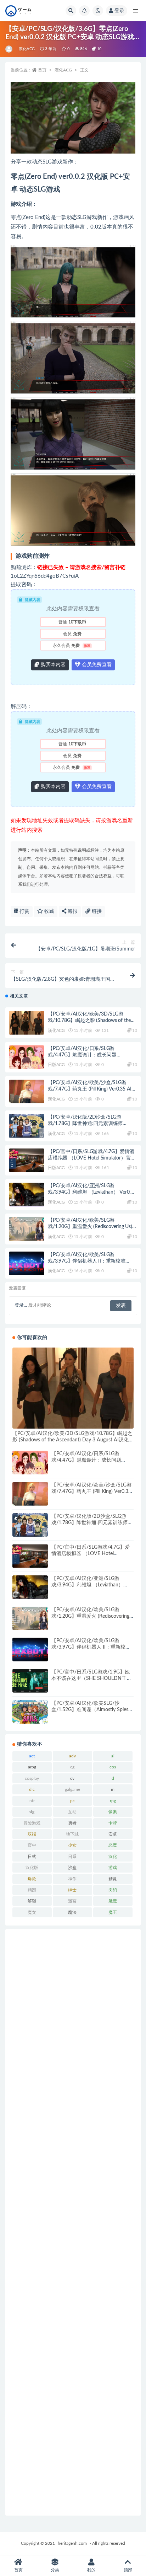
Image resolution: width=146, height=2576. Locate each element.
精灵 (113, 1879)
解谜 (32, 1901)
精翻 (32, 1890)
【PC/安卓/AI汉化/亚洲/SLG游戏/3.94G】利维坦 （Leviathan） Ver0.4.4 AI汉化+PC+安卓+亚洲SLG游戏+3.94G (92, 1192)
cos (113, 1767)
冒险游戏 (32, 1823)
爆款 (32, 1879)
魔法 (72, 1912)
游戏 (113, 1868)
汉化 (113, 1857)
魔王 (113, 1912)
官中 (32, 1845)
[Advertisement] (73, 2222)
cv (72, 1778)
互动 (72, 1812)
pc (72, 1801)
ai (113, 1756)
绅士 (72, 1890)
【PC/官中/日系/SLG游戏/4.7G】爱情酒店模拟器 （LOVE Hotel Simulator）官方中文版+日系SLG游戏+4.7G (92, 1158)
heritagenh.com (72, 2543)
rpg (113, 1801)
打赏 (24, 911)
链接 (96, 911)
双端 (32, 1834)
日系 (72, 1857)
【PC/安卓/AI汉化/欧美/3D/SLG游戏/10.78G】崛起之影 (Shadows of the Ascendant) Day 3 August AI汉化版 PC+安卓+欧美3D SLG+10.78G (73, 1440)
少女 (72, 1845)
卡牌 (113, 1823)
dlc (32, 1789)
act (32, 1756)
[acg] (9, 49)
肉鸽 (113, 1890)
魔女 (32, 1912)
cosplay (32, 1778)
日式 (32, 1857)
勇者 (72, 1823)
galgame (72, 1789)
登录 (119, 11)
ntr (32, 1801)
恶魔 (113, 1845)
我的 (91, 2570)
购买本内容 (52, 665)
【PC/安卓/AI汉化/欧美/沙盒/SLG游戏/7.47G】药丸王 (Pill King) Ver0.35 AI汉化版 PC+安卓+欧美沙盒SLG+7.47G (92, 1089)
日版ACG (56, 1065)
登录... (21, 1305)
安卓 (113, 1834)
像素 (113, 1812)
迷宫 (72, 1901)
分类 (55, 2570)
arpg (32, 1767)
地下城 (72, 1834)
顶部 (128, 2570)
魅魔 (113, 1901)
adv (72, 1756)
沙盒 (72, 1868)
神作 (72, 1879)
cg (72, 1767)
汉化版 (32, 1868)
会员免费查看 (96, 665)
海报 (72, 911)
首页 (42, 70)
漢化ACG (27, 49)
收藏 (49, 911)
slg (32, 1812)
